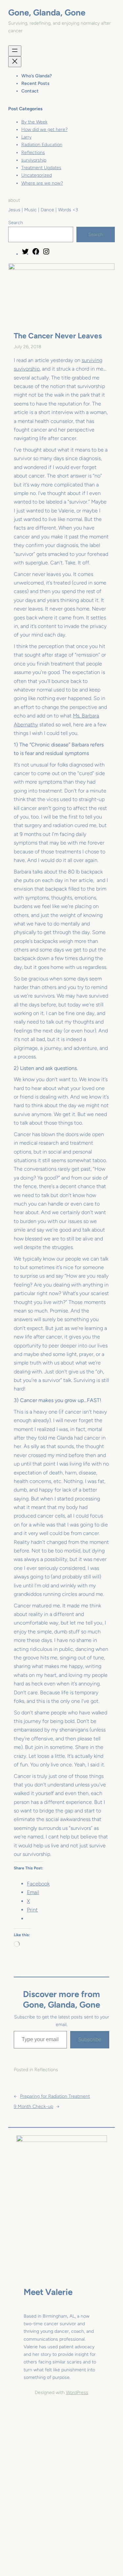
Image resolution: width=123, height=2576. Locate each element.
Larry (26, 137)
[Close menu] (15, 62)
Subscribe (90, 2039)
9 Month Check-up (33, 2107)
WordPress (77, 2393)
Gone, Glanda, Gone (47, 13)
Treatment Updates (41, 168)
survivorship (34, 160)
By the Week (34, 122)
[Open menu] (15, 51)
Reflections (33, 153)
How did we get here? (44, 130)
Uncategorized (37, 175)
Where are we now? (42, 183)
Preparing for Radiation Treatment (55, 2096)
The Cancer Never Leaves (58, 336)
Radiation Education (42, 145)
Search (16, 223)
